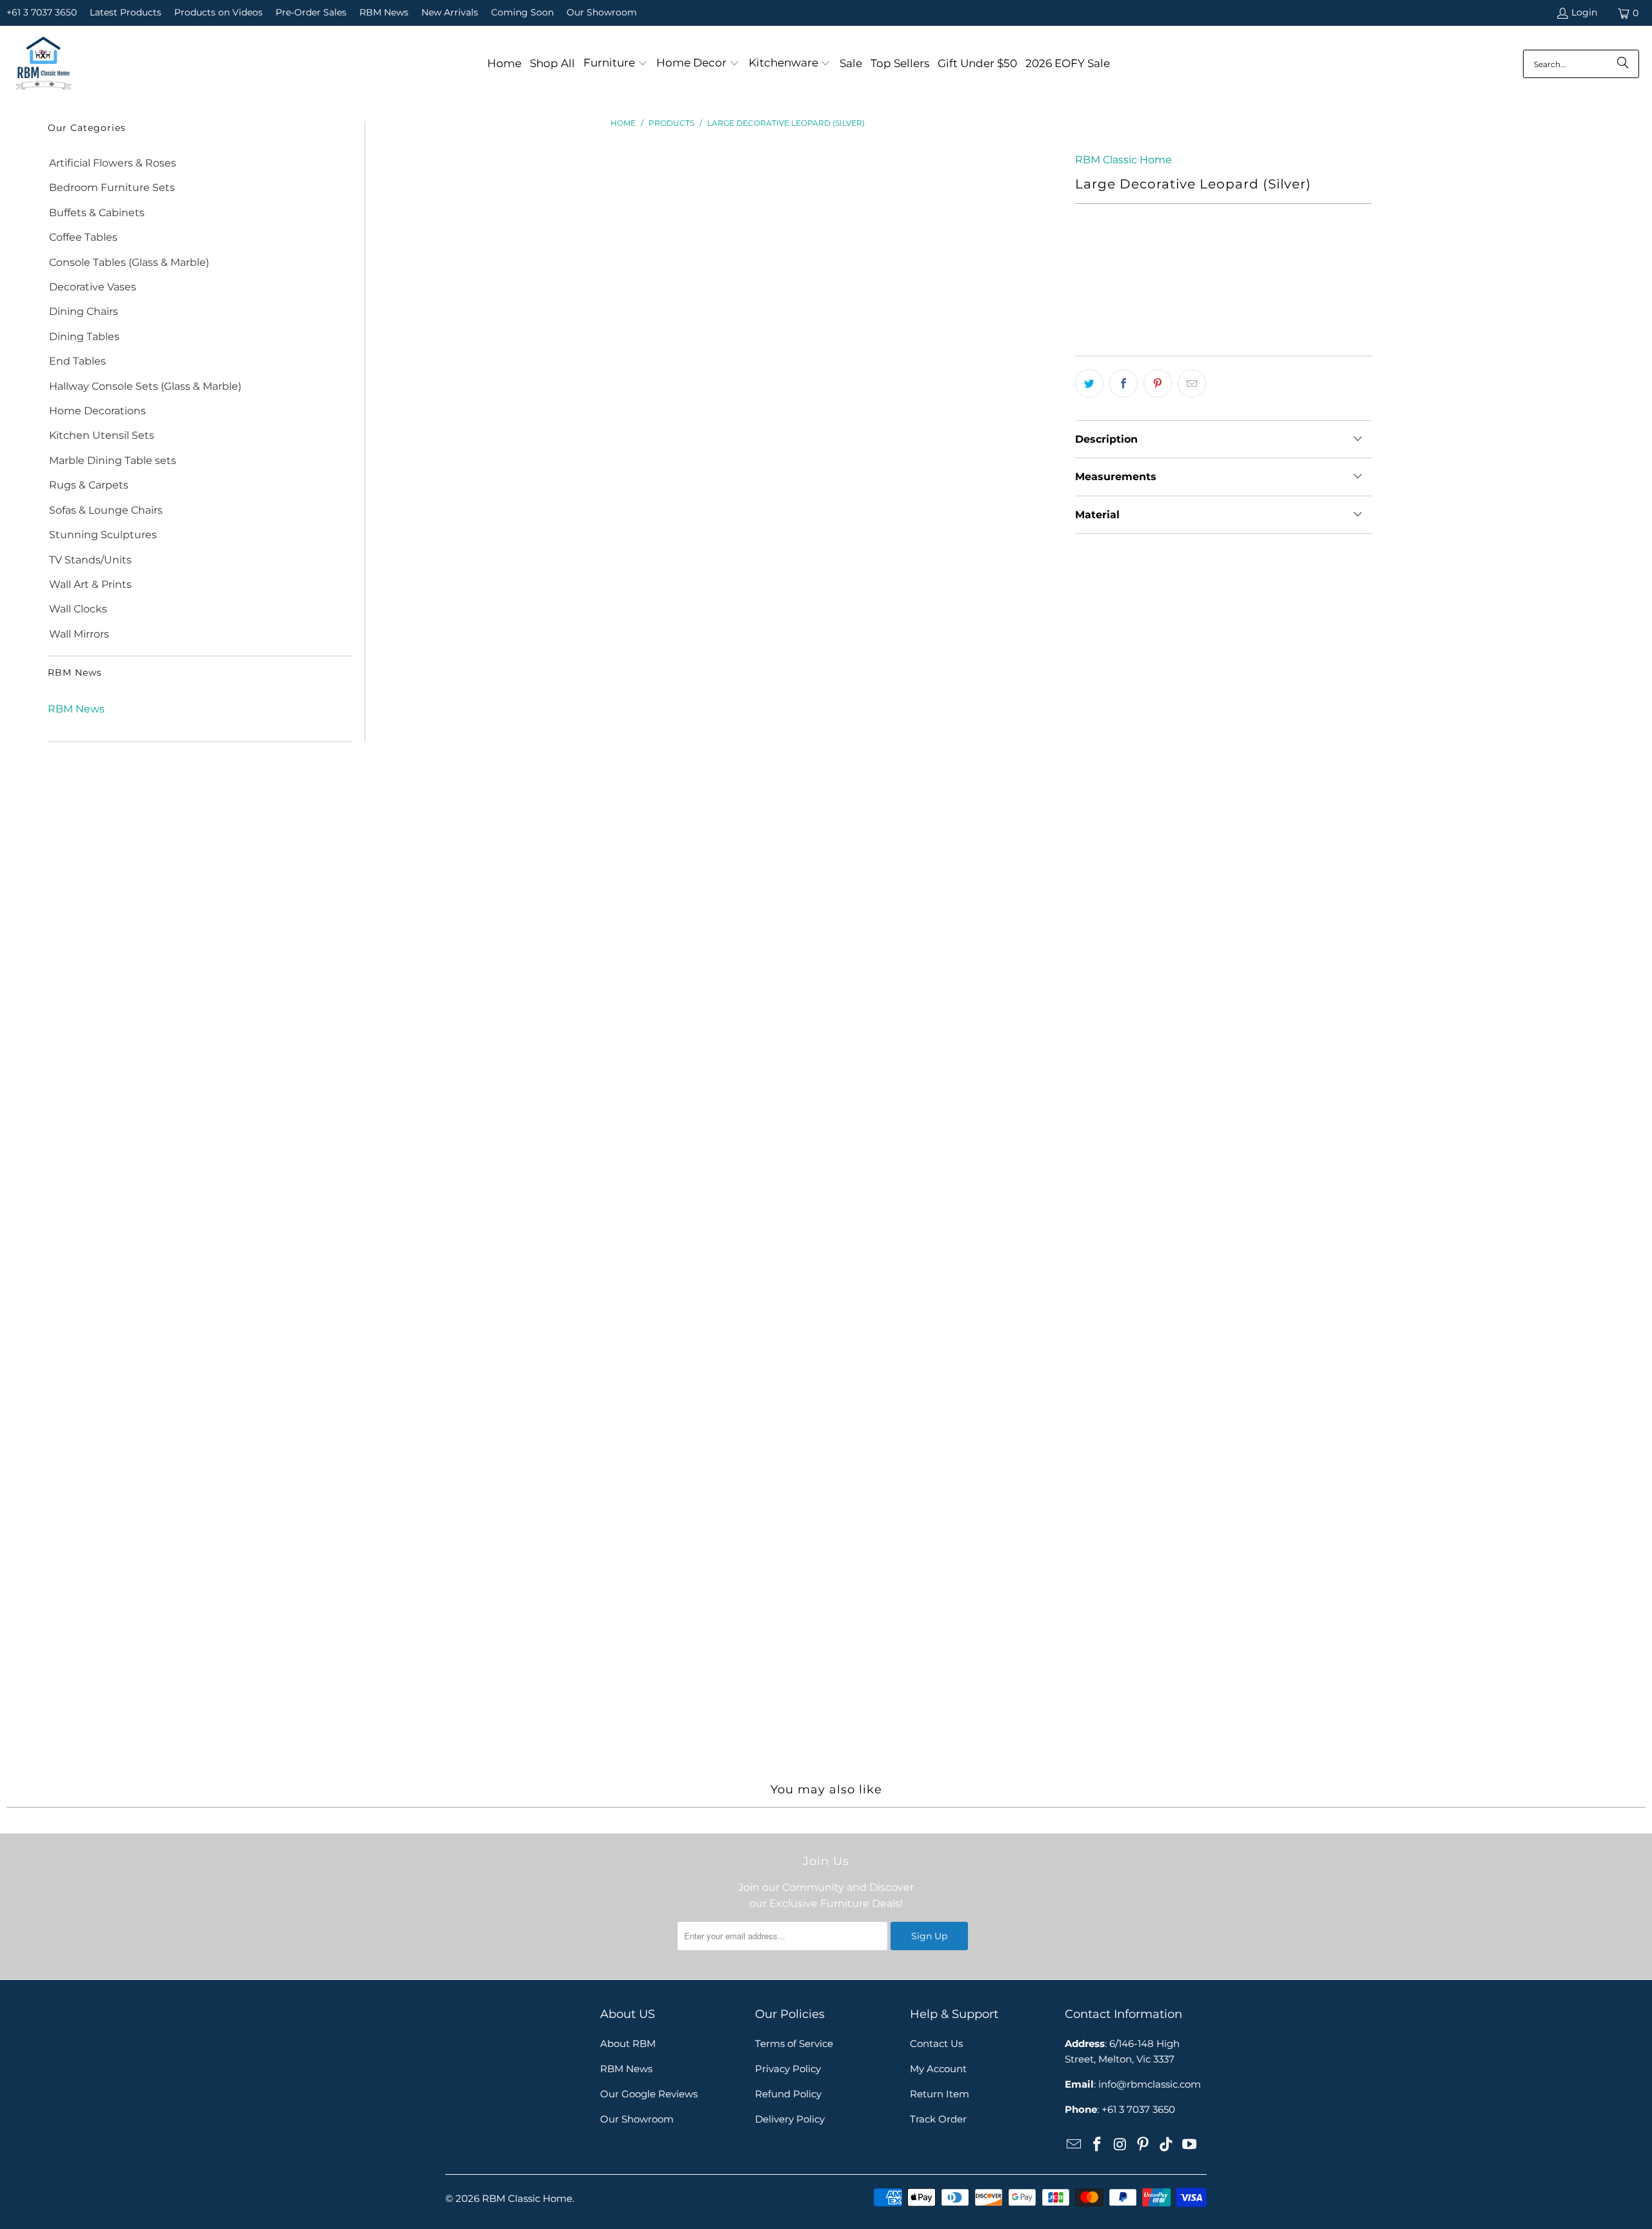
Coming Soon (522, 12)
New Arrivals (450, 12)
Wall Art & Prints (90, 584)
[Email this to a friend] (1192, 383)
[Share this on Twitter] (1089, 383)
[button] (616, 64)
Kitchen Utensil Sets (102, 435)
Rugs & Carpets (89, 485)
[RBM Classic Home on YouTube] (1189, 2145)
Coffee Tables (83, 237)
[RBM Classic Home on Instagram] (1120, 2145)
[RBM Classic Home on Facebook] (1098, 2145)
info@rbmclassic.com (1150, 2084)
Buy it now (1300, 315)
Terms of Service (794, 2043)
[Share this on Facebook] (1123, 383)
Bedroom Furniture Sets (112, 187)
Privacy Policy (788, 2069)
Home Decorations (97, 411)
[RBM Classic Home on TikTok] (1167, 2145)
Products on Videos (218, 12)
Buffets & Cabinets (97, 213)
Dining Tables (84, 337)
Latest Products (126, 12)
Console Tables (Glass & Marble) (129, 262)
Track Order (938, 2119)
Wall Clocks (78, 609)
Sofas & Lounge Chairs (106, 510)
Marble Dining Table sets (113, 460)
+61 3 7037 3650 (42, 12)
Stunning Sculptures (103, 535)
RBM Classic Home (1123, 160)
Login (1584, 12)
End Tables (77, 361)
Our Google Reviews (649, 2094)
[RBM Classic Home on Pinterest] (1143, 2145)
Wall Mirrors (79, 634)
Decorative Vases (93, 287)
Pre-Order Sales (311, 12)
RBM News (384, 12)
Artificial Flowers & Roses (113, 163)
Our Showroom (602, 12)
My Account (938, 2069)
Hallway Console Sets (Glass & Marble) (145, 386)
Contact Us (936, 2043)
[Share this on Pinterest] (1158, 383)
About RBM (628, 2043)
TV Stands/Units (90, 560)
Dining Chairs (84, 311)
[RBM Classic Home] (44, 64)
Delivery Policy (790, 2119)
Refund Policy (788, 2094)
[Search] (1623, 64)
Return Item (940, 2094)
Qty (1083, 253)
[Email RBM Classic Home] (1074, 2145)
